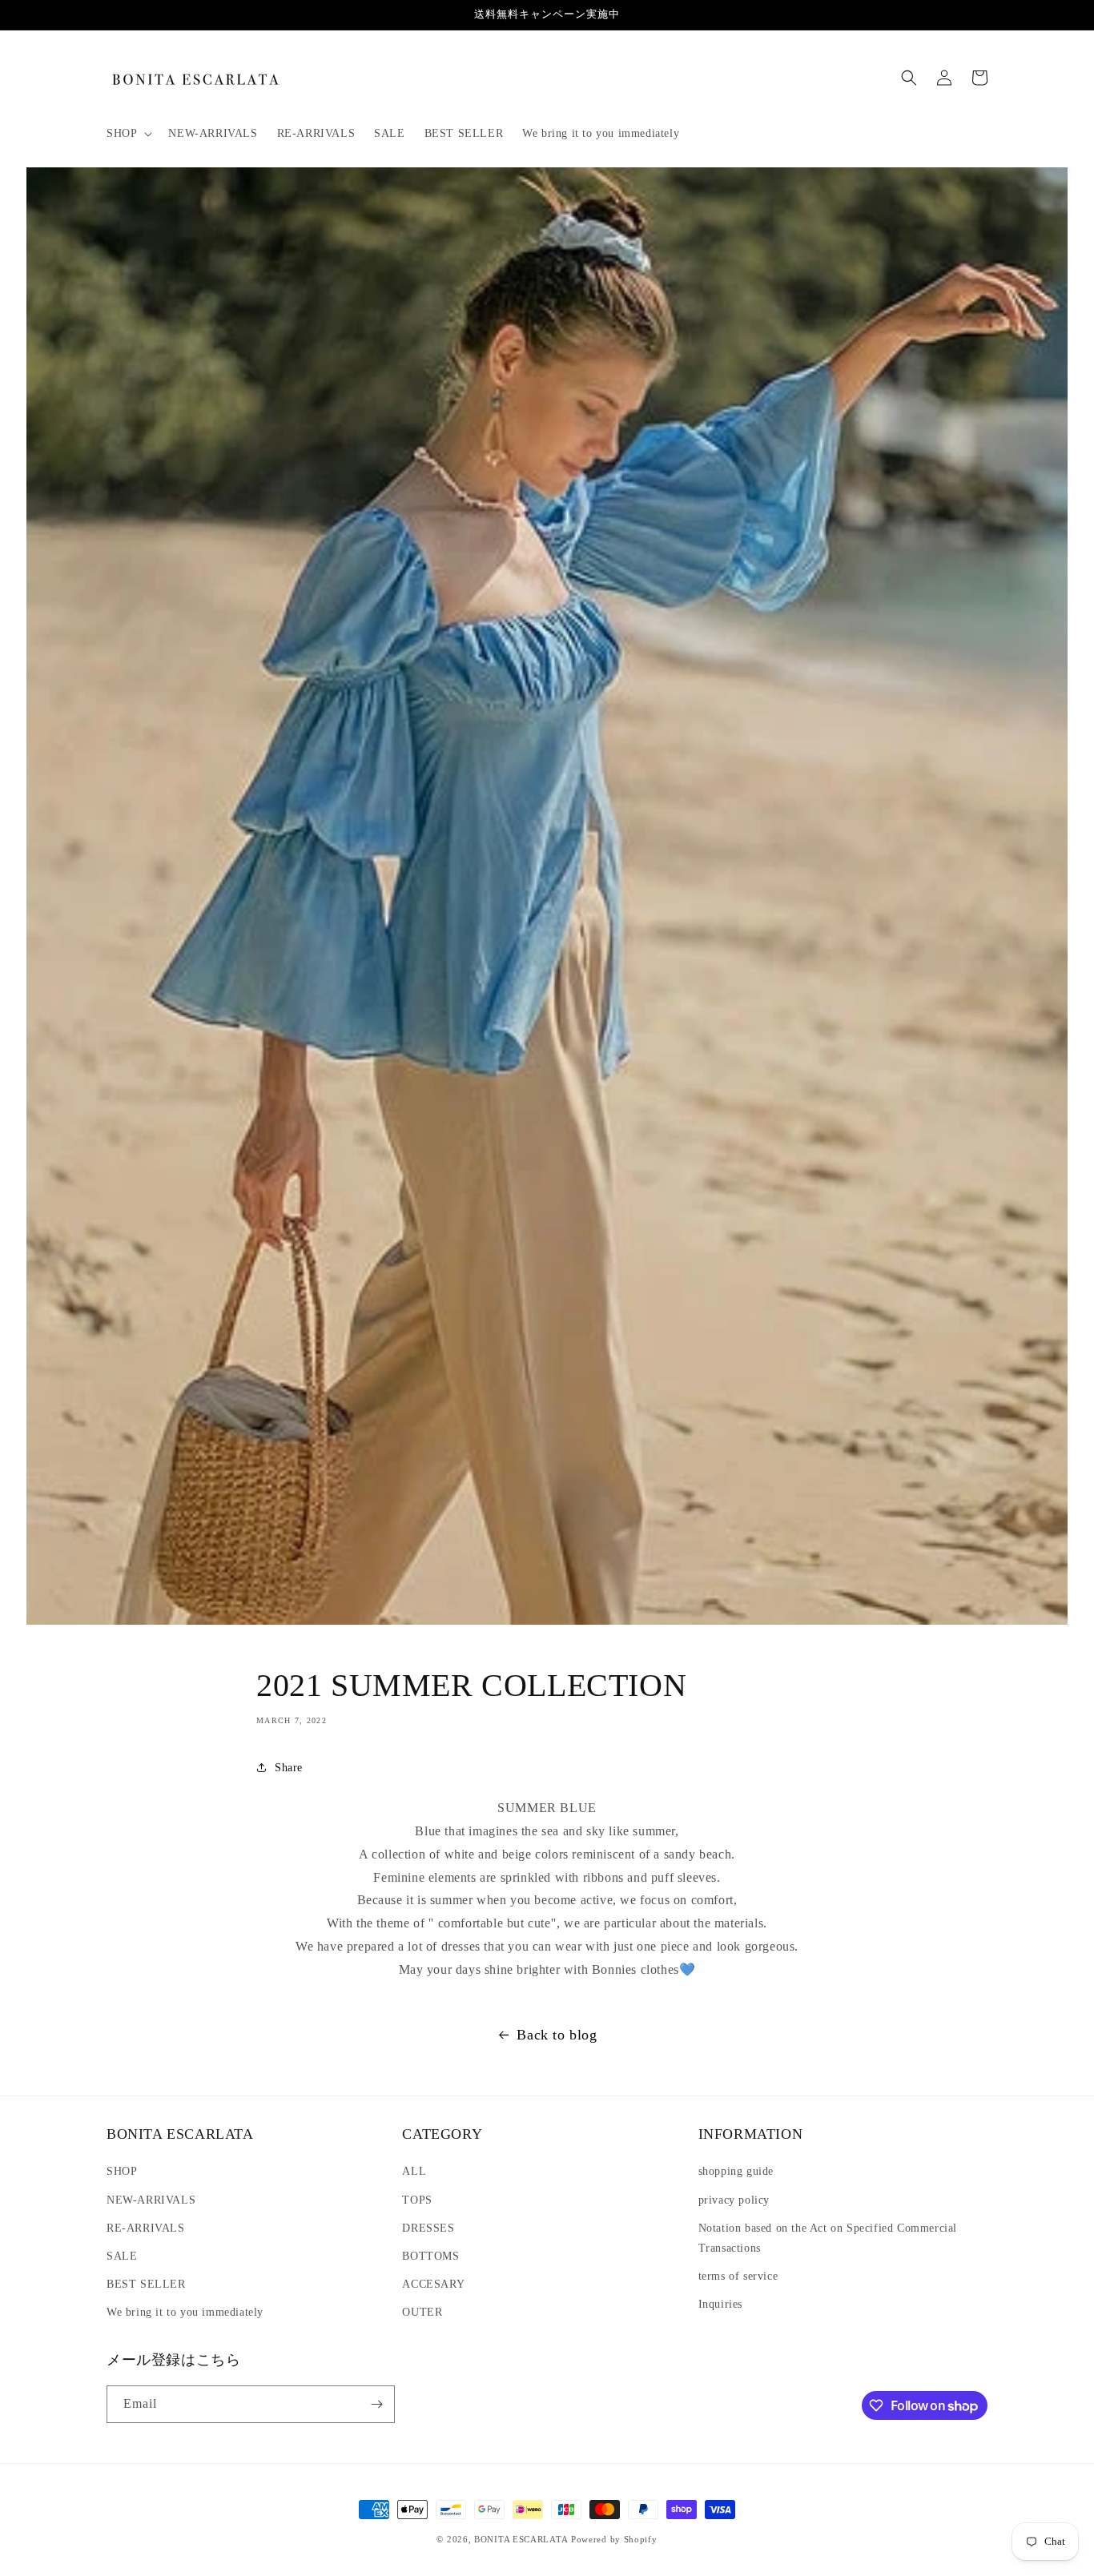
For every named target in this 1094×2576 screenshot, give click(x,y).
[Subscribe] (376, 2404)
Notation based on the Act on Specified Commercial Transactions (828, 2238)
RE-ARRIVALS (146, 2228)
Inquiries (720, 2304)
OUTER (422, 2312)
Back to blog (557, 2035)
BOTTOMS (430, 2256)
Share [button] (289, 1768)
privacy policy (734, 2200)
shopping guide (736, 2171)
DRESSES (428, 2228)
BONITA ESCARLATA (521, 2539)
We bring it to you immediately (185, 2312)
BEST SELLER (146, 2284)
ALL (414, 2171)
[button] (128, 134)
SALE (122, 2256)
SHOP (122, 2171)
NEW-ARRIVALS (151, 2200)
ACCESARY (433, 2284)
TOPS (417, 2200)
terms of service (738, 2276)
